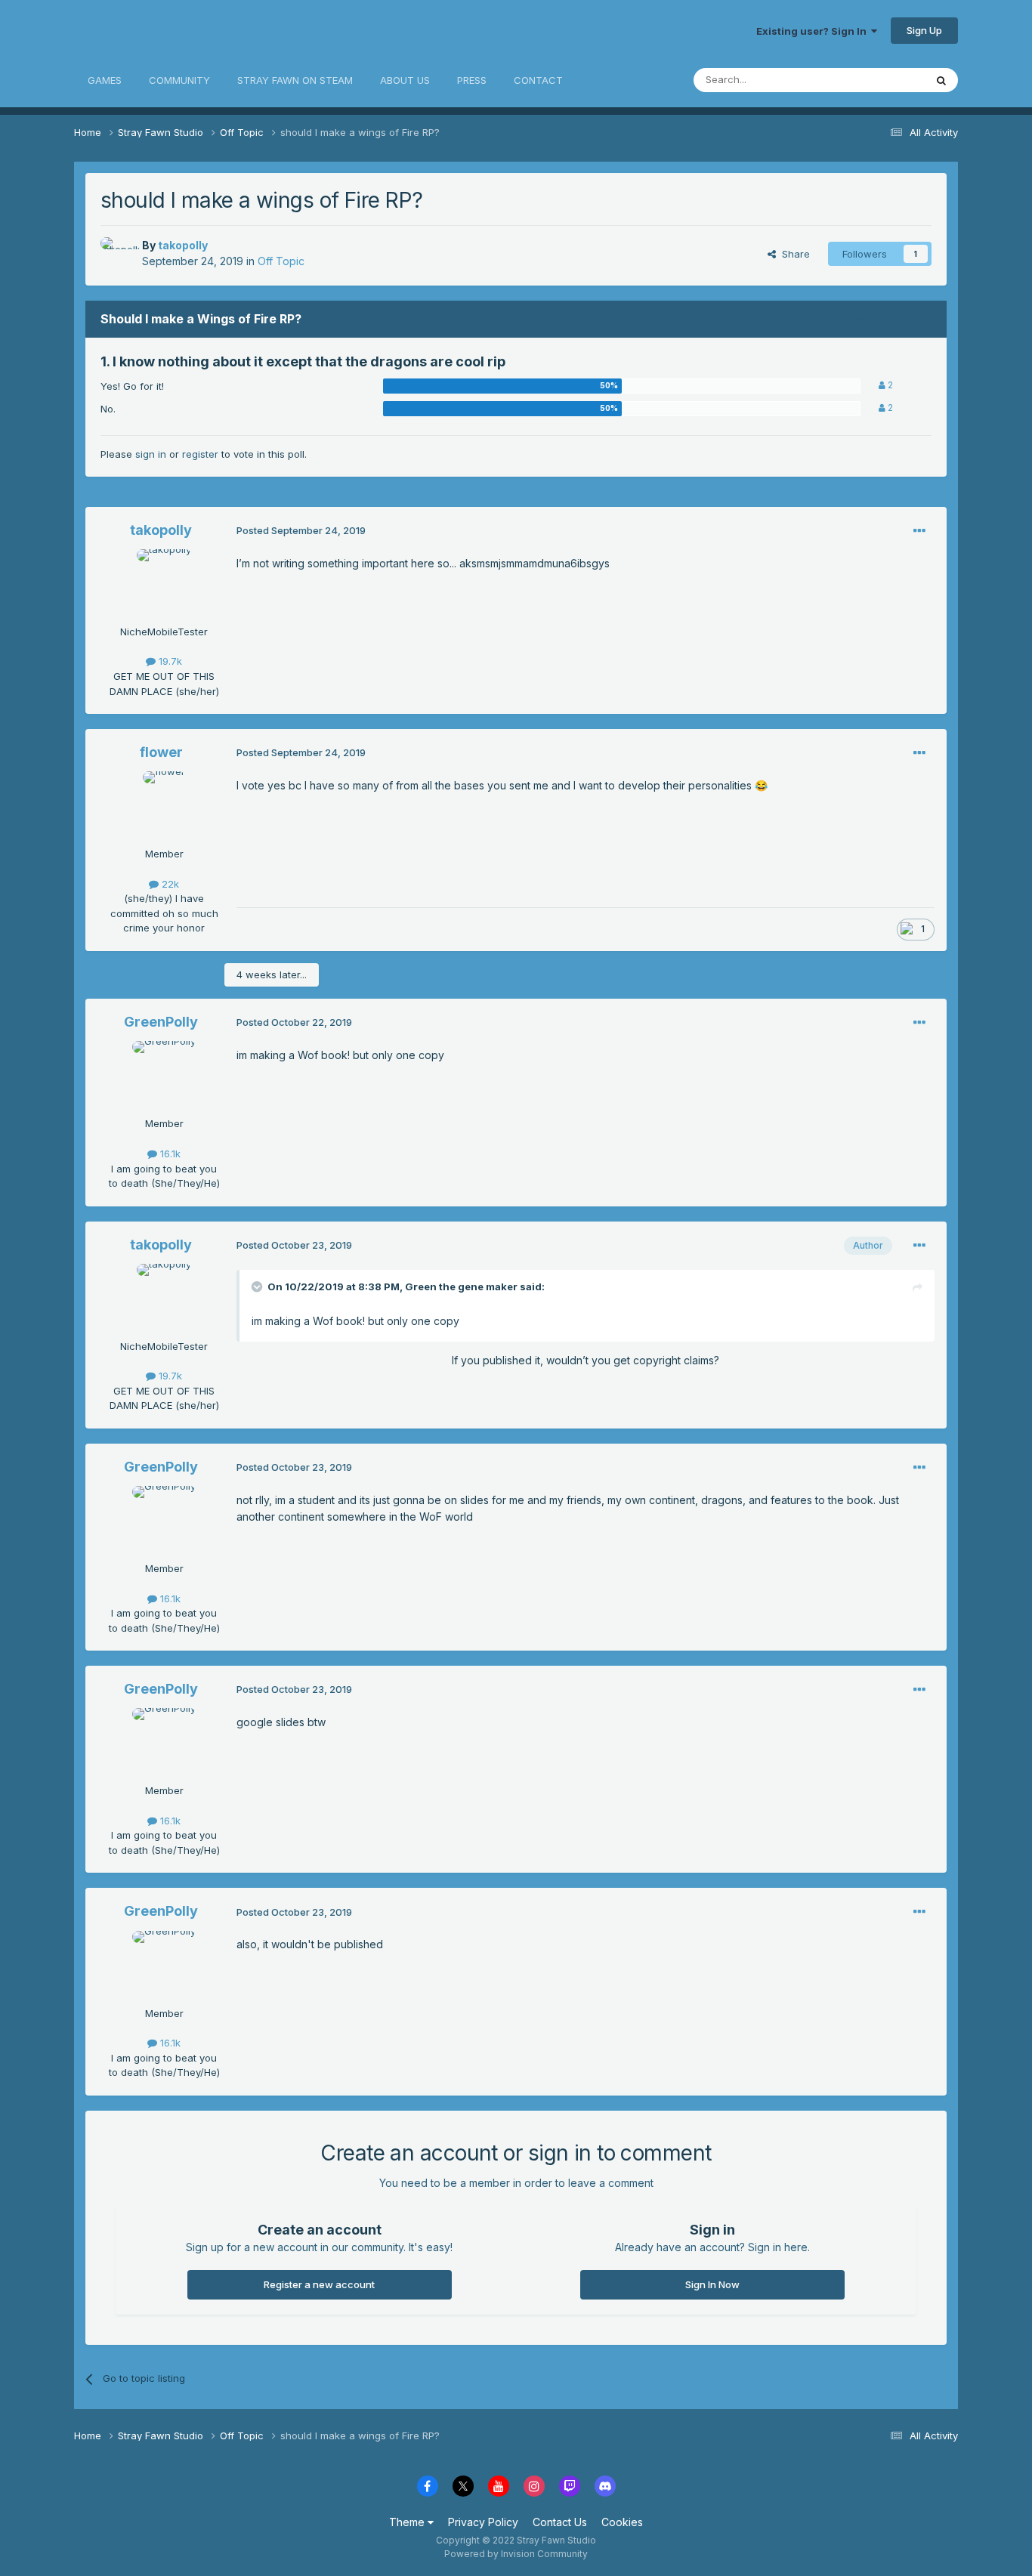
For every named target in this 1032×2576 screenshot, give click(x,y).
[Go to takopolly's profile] (117, 254)
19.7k (169, 661)
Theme (408, 2522)
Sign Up (924, 30)
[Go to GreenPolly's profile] (164, 1075)
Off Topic (281, 261)
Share (793, 254)
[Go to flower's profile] (164, 805)
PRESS (472, 80)
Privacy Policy (483, 2522)
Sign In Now (712, 2284)
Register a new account (319, 2284)
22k (169, 884)
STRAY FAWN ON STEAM (295, 80)
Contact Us (560, 2522)
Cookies (622, 2522)
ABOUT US (405, 80)
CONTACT (538, 80)
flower (161, 752)
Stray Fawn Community (164, 31)
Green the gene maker (461, 1286)
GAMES (105, 80)
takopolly (183, 245)
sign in (151, 454)
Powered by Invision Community (516, 2554)
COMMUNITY (179, 80)
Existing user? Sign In (814, 31)
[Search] (941, 80)
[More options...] (919, 531)
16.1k (169, 1154)
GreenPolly (161, 1022)
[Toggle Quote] (258, 1286)
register (200, 454)
